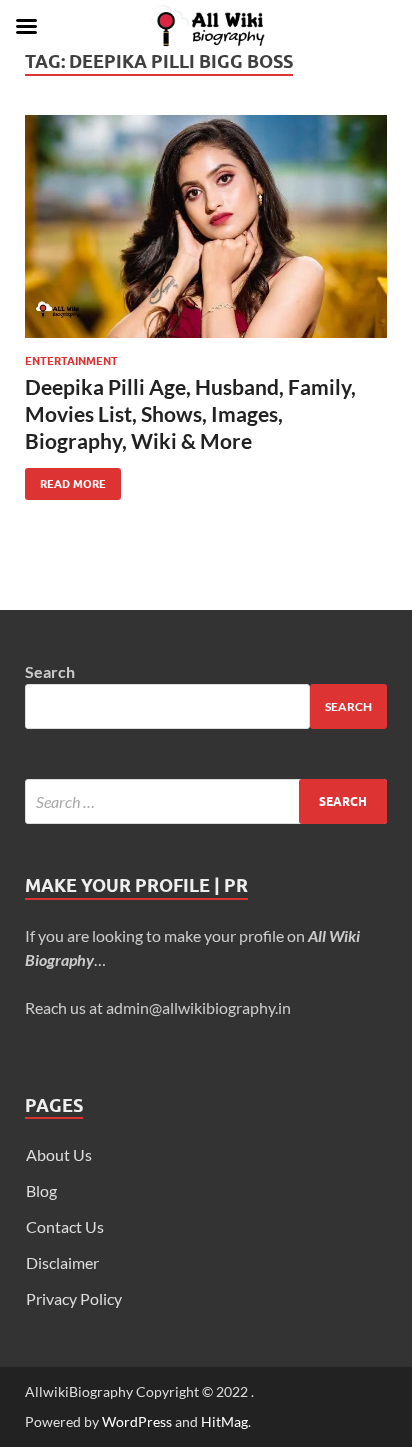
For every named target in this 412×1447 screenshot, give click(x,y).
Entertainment (71, 361)
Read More (65, 479)
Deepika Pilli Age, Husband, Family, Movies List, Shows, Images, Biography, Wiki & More (190, 414)
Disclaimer (62, 1262)
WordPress (137, 1421)
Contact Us (65, 1226)
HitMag (224, 1421)
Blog (41, 1190)
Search (50, 671)
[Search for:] (206, 801)
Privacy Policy (74, 1298)
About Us (59, 1154)
